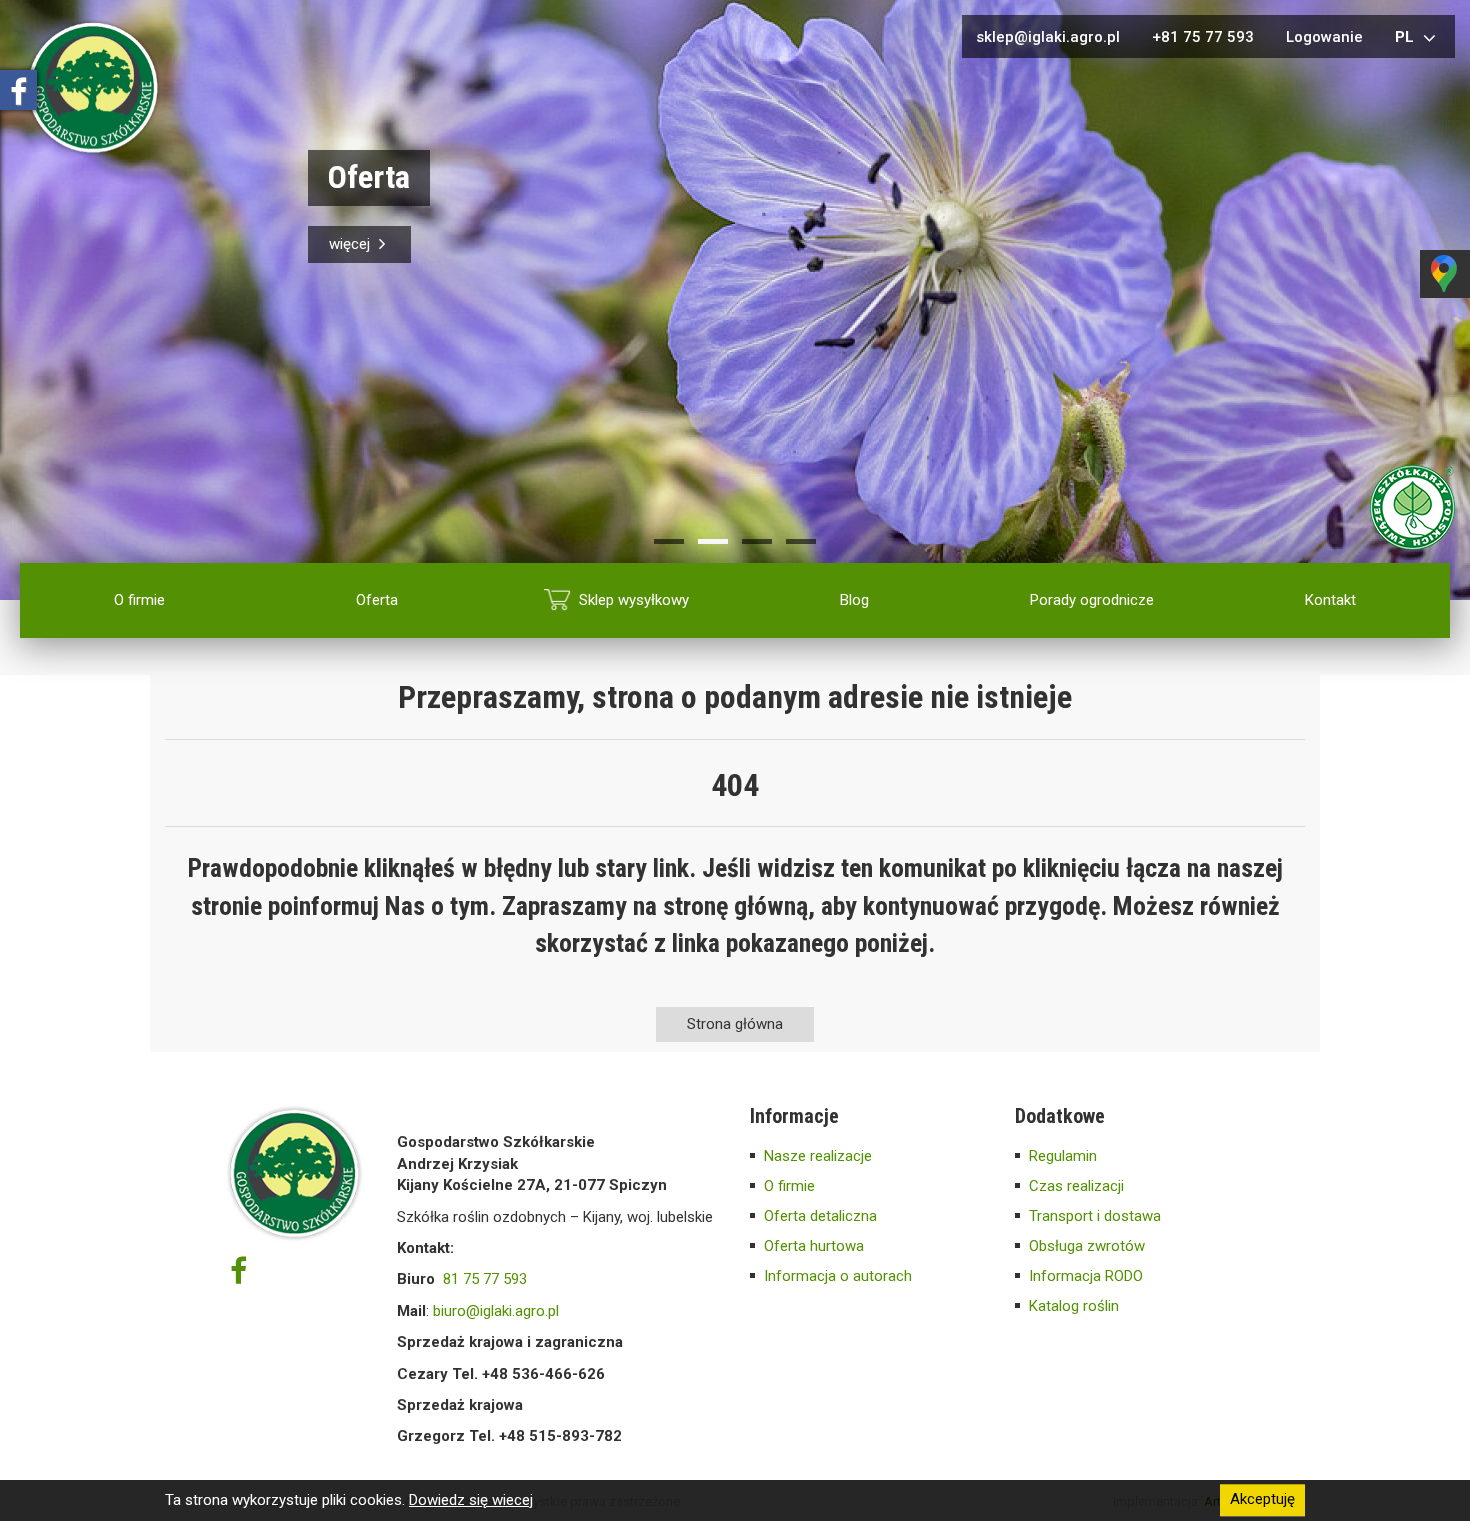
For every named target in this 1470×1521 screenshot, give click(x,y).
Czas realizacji (1076, 1186)
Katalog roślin (1074, 1306)
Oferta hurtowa (814, 1246)
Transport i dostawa (1095, 1216)
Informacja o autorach (838, 1276)
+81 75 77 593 (1203, 37)
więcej (351, 244)
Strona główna (735, 1024)
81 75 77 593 (485, 1279)
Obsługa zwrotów (1087, 1246)
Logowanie (1324, 37)
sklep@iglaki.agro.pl (1048, 37)
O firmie (139, 600)
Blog (854, 600)
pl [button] (1406, 37)
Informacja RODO (1086, 1276)
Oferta (377, 600)
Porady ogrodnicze (1092, 600)
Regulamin (1063, 1156)
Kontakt (1330, 600)
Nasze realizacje (818, 1156)
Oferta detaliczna (820, 1216)
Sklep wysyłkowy (634, 600)
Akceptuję (1262, 1500)
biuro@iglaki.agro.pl (496, 1311)
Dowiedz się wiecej (471, 1500)
